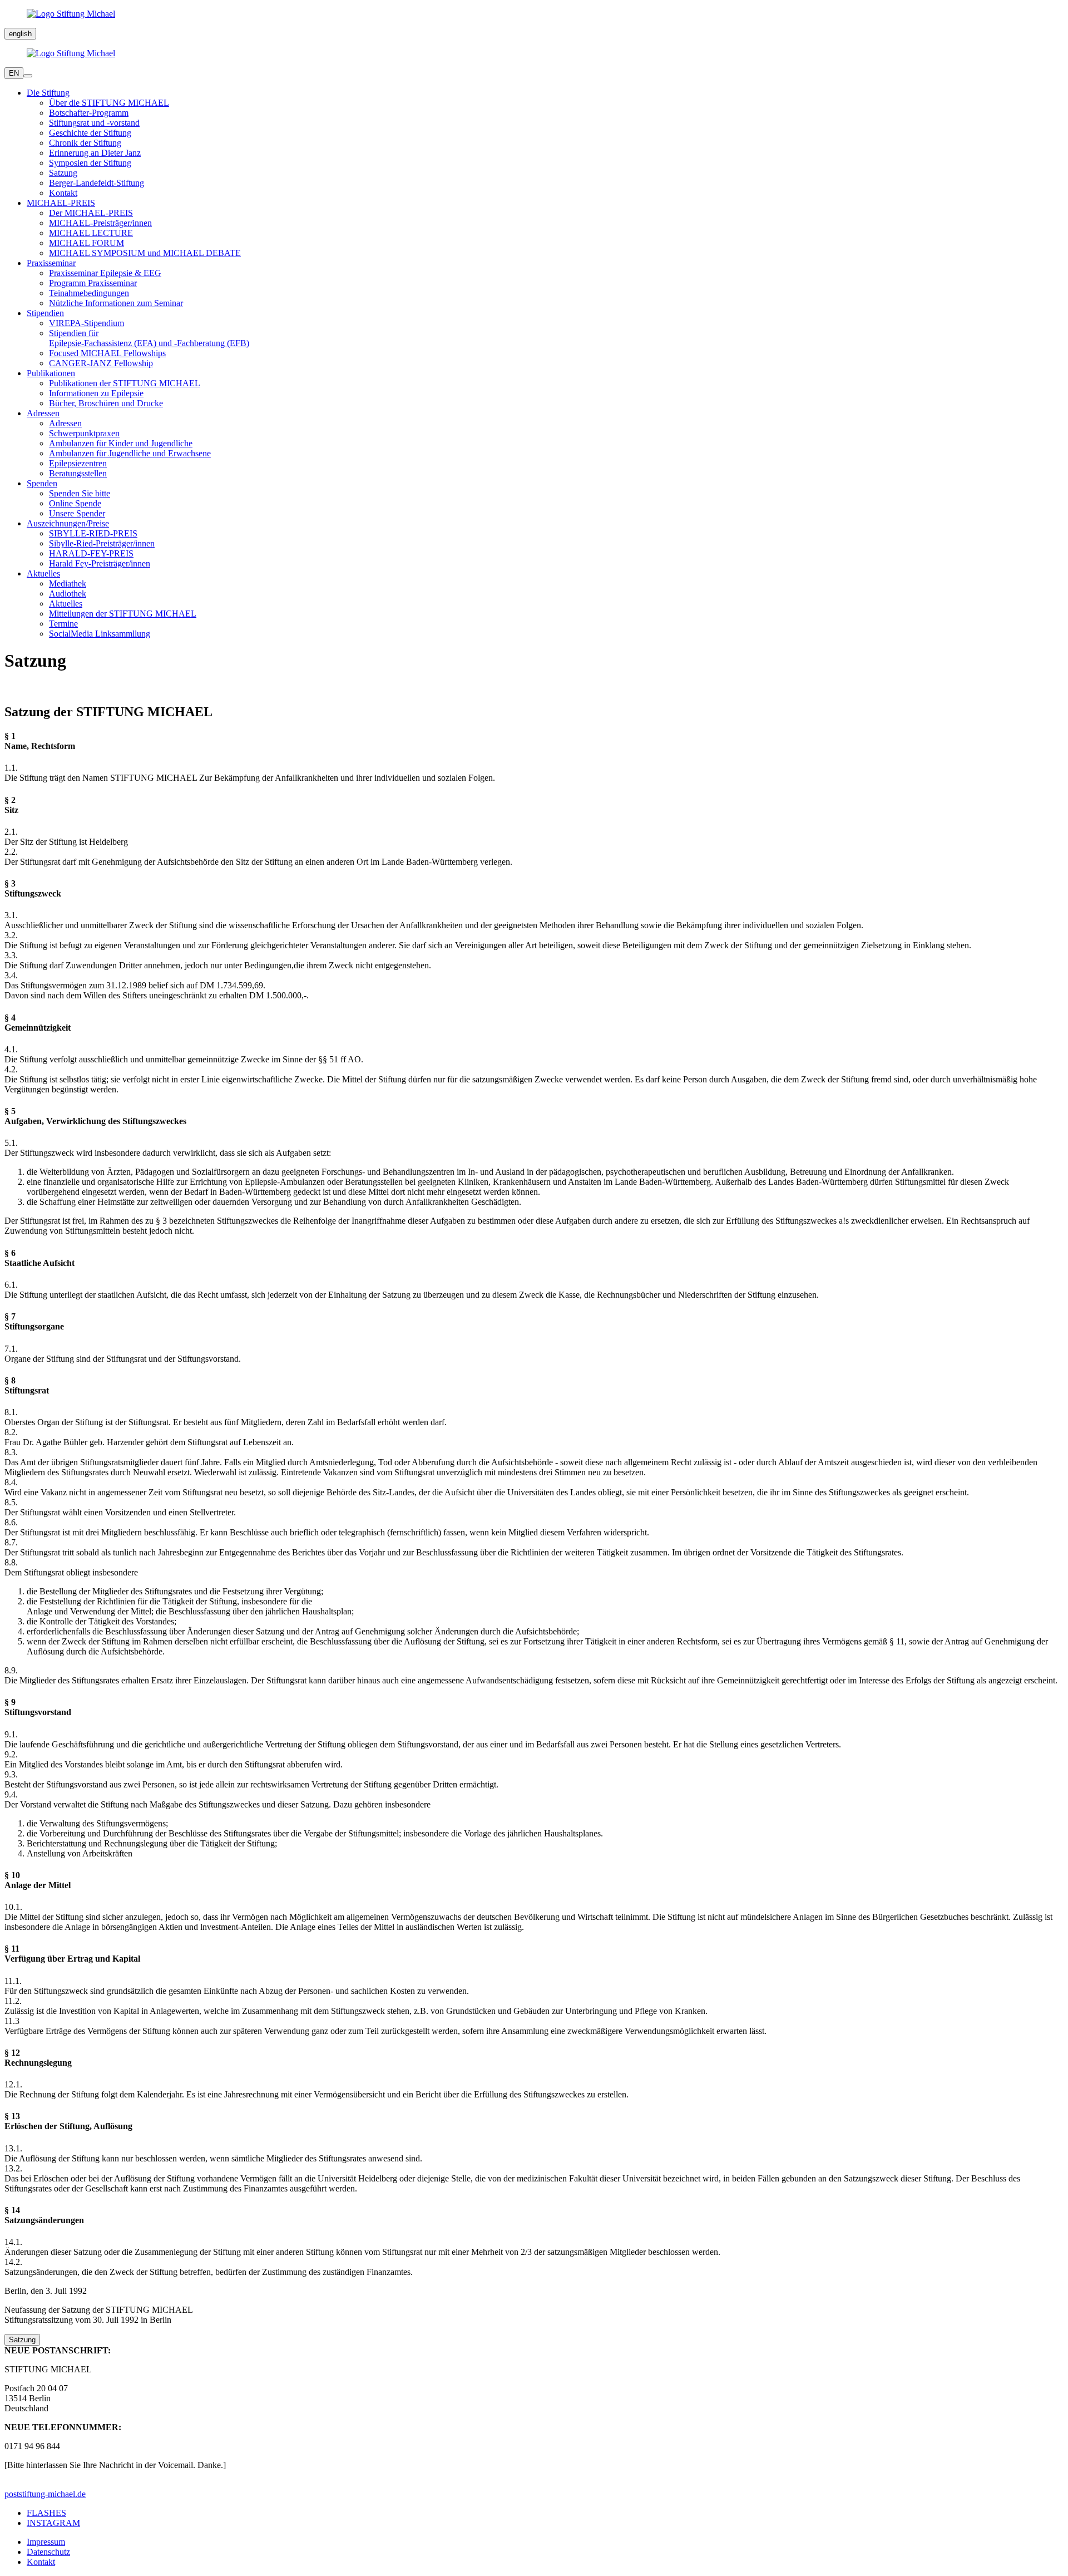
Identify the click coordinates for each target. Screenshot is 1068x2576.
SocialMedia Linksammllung (100, 634)
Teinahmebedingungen (89, 293)
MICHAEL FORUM (86, 243)
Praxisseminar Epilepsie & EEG (105, 273)
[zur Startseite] (534, 14)
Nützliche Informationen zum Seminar (116, 303)
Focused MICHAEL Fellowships (107, 353)
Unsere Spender (77, 513)
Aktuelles (66, 604)
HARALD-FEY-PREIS (91, 553)
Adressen (65, 423)
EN (14, 73)
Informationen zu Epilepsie (96, 393)
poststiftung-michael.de (45, 2494)
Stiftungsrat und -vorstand (94, 123)
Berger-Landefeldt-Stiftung (97, 183)
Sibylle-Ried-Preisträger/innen (102, 543)
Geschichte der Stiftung (90, 133)
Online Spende (75, 503)
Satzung (63, 173)
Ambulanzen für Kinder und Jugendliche (121, 443)
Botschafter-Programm (89, 113)
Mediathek (68, 583)
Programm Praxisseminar (93, 283)
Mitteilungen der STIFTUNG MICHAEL (123, 614)
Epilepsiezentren (78, 463)
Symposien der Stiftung (90, 163)
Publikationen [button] (51, 373)
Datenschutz (48, 2552)
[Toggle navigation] (28, 76)
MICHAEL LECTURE (91, 233)
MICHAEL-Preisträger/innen (100, 223)
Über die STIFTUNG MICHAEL (109, 103)
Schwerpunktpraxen (84, 433)
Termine (63, 624)
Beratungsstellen (78, 473)
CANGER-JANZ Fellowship (101, 363)
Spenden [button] (42, 483)
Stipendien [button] (45, 313)
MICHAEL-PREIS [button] (61, 203)
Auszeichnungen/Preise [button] (68, 523)
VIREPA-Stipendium (86, 323)
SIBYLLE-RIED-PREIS (93, 533)
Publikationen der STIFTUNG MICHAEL (125, 383)
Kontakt (63, 193)
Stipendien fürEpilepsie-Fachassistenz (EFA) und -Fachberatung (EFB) (149, 338)
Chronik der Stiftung (85, 143)
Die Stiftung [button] (48, 93)
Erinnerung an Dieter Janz (95, 153)
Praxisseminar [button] (51, 263)
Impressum (46, 2542)
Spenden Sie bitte (80, 493)
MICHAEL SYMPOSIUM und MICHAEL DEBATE (145, 253)
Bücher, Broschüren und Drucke (106, 403)
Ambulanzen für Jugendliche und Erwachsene (130, 453)
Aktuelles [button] (43, 573)
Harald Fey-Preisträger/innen (100, 563)
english (20, 34)
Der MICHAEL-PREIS (91, 213)
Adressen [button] (43, 413)
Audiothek (68, 593)
